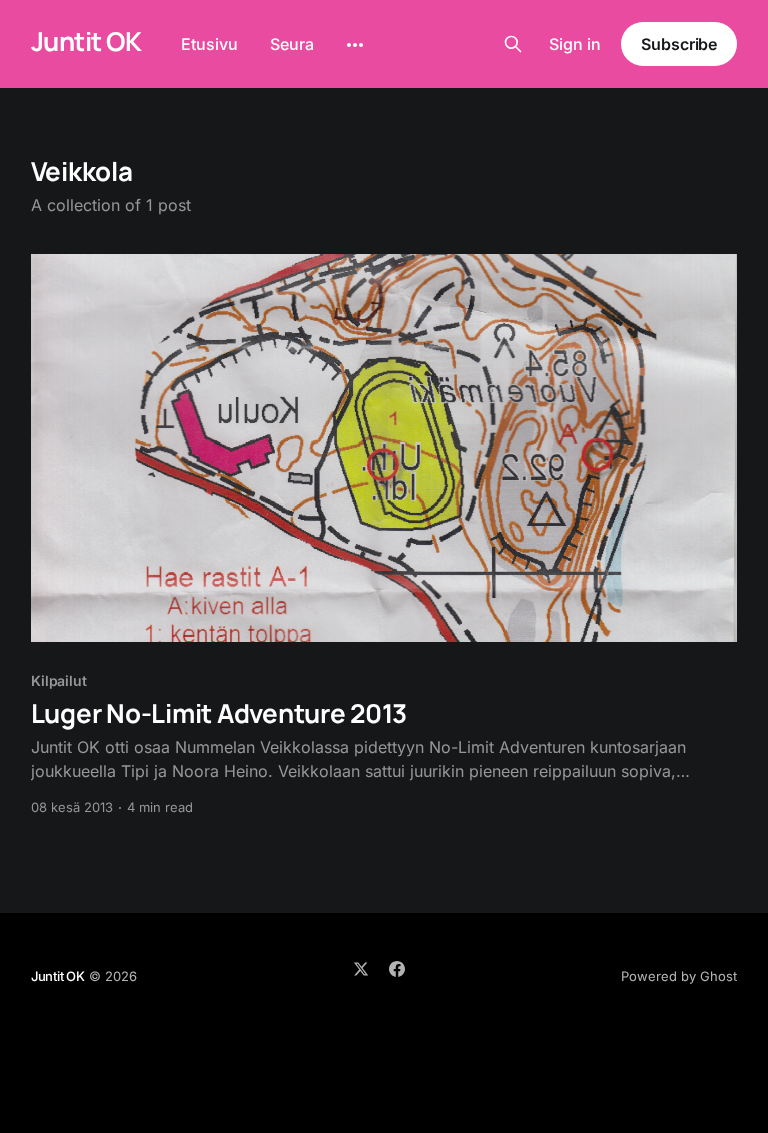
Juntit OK (86, 41)
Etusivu (209, 44)
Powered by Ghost (679, 976)
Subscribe (679, 44)
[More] (355, 45)
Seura (292, 44)
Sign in (575, 44)
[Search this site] (513, 44)
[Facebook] (397, 969)
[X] (361, 969)
